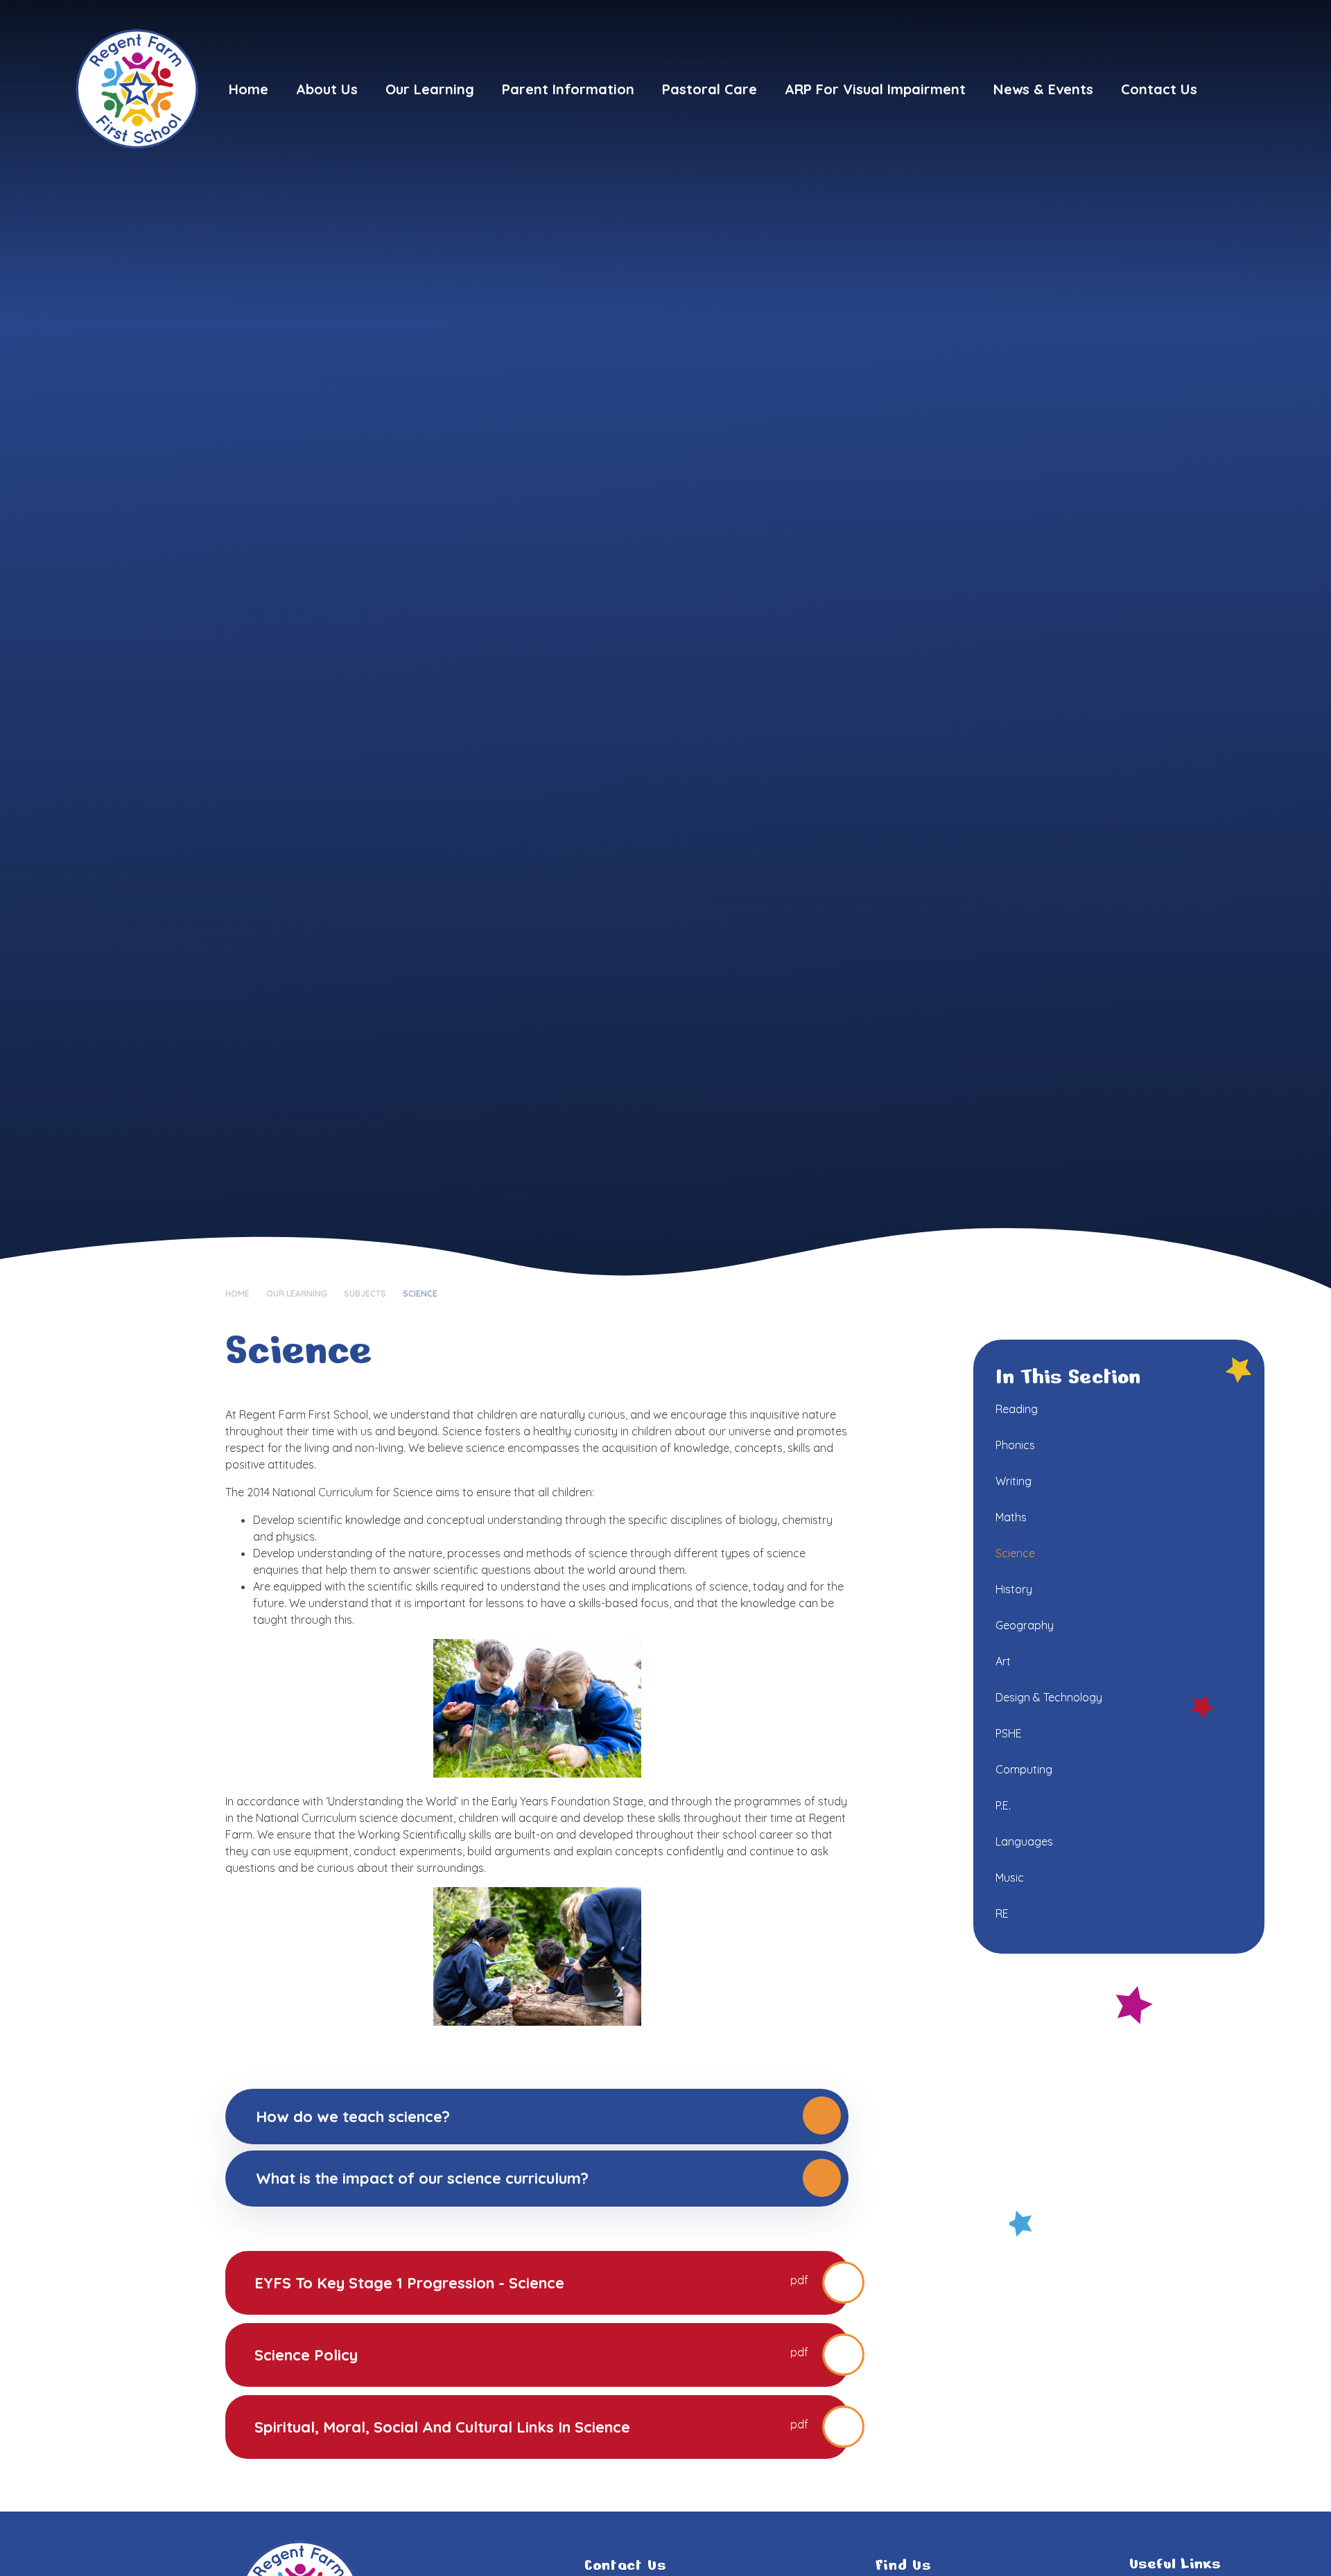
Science (420, 1294)
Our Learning (297, 1294)
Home (237, 1294)
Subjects (365, 1294)
